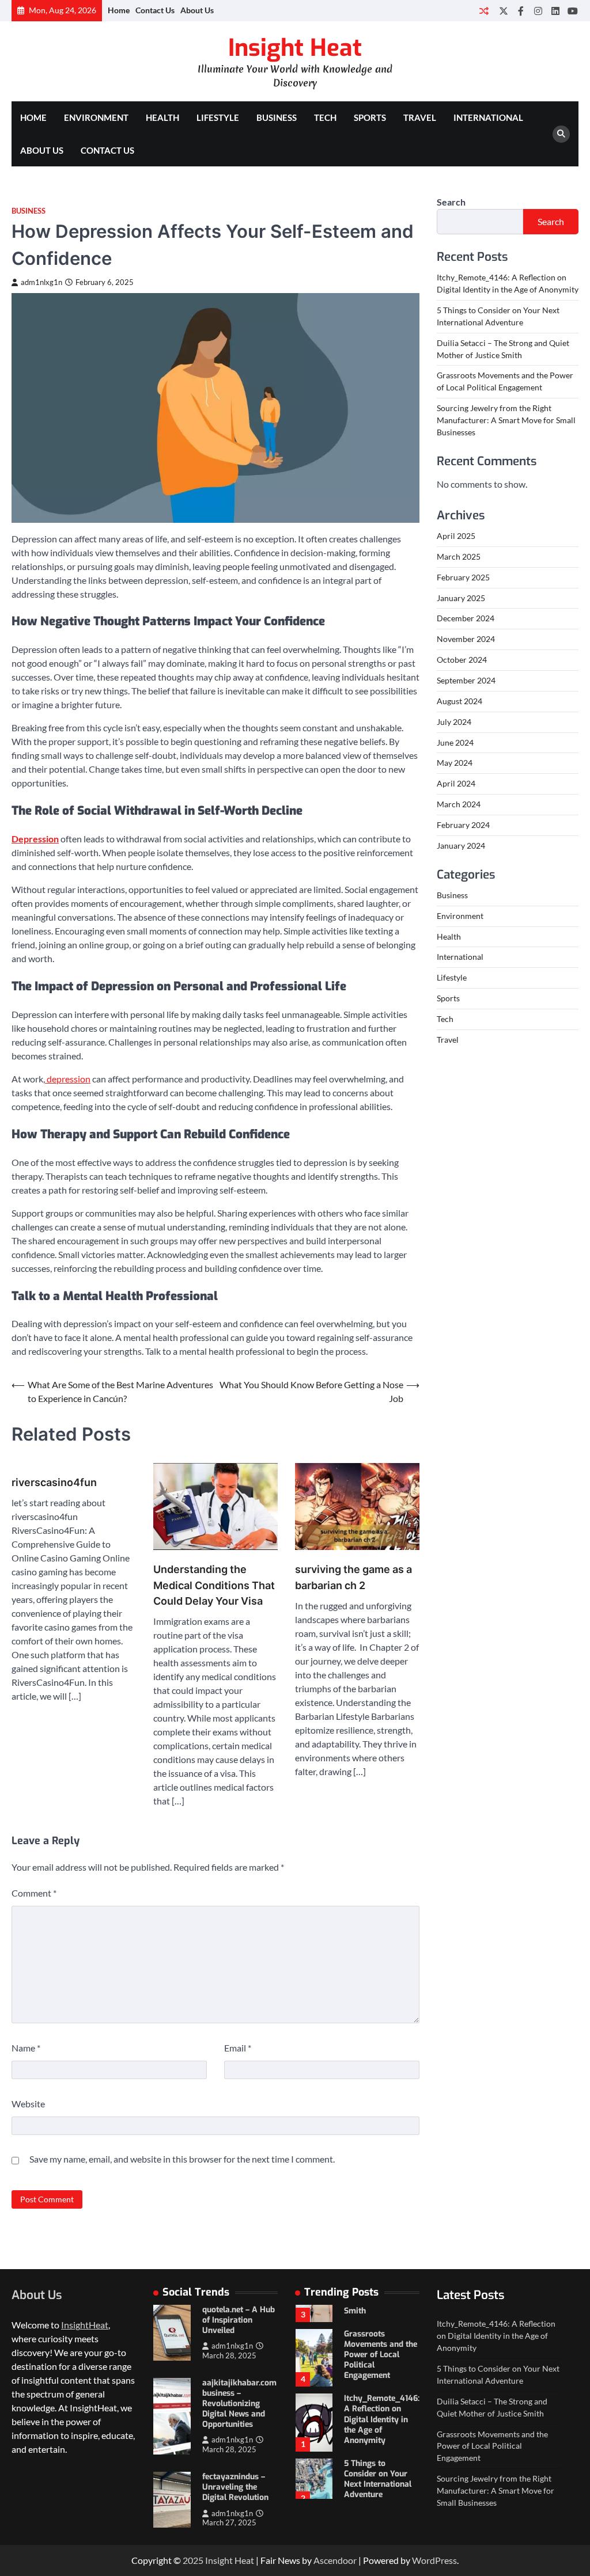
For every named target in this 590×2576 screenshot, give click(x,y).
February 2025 (463, 577)
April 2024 (456, 783)
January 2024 (461, 846)
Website (28, 2104)
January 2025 (461, 598)
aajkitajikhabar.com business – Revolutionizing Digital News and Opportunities (239, 2404)
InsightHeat (85, 2325)
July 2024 (454, 722)
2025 (194, 2560)
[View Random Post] (484, 11)
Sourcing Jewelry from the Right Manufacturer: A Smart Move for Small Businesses (506, 420)
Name (26, 2048)
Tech (325, 117)
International (488, 117)
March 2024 (459, 804)
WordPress (434, 2560)
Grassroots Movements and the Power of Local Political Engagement (381, 2355)
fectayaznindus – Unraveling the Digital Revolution (235, 2487)
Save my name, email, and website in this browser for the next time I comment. (182, 2159)
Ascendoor (335, 2560)
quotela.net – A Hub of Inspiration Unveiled (239, 2320)
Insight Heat (295, 48)
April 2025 (456, 536)
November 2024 (466, 639)
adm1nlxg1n (41, 282)
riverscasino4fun (54, 1482)
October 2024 (462, 660)
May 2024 (455, 763)
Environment (96, 117)
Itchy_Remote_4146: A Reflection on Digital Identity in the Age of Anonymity (382, 2419)
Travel (420, 117)
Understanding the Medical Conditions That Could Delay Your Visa (214, 1585)
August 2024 (459, 701)
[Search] (561, 134)
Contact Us (155, 10)
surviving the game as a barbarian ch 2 (353, 1577)
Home (119, 10)
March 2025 (459, 556)
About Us (197, 10)
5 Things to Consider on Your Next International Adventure (378, 2479)
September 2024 (466, 680)
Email (238, 2048)
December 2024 (466, 618)
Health (162, 117)
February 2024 (463, 825)
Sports (370, 117)
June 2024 (455, 742)
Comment (34, 1893)
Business (277, 117)
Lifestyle (218, 117)
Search (451, 202)
